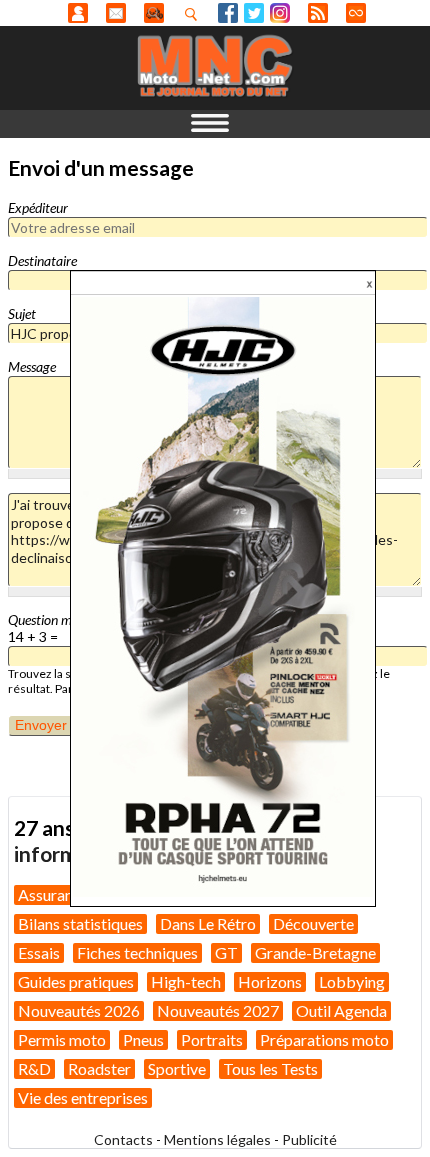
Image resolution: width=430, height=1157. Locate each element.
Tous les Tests (270, 1068)
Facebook (228, 13)
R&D (34, 1068)
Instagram (280, 13)
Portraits (212, 1039)
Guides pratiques (76, 981)
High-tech (186, 981)
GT (226, 952)
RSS (318, 13)
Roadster (99, 1068)
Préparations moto (324, 1039)
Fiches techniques (137, 952)
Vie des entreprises (83, 1097)
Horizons (270, 981)
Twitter (254, 13)
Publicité (309, 1139)
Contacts (123, 1139)
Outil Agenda (341, 1010)
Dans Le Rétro (208, 923)
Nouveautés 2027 (218, 1010)
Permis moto (62, 1039)
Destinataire (42, 260)
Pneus (143, 1039)
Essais (39, 952)
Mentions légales (217, 1139)
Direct (356, 13)
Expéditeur (38, 207)
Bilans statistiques (80, 923)
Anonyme (78, 13)
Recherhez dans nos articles (195, 14)
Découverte (313, 923)
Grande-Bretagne (315, 952)
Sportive (177, 1068)
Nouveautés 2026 (79, 1010)
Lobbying (352, 981)
